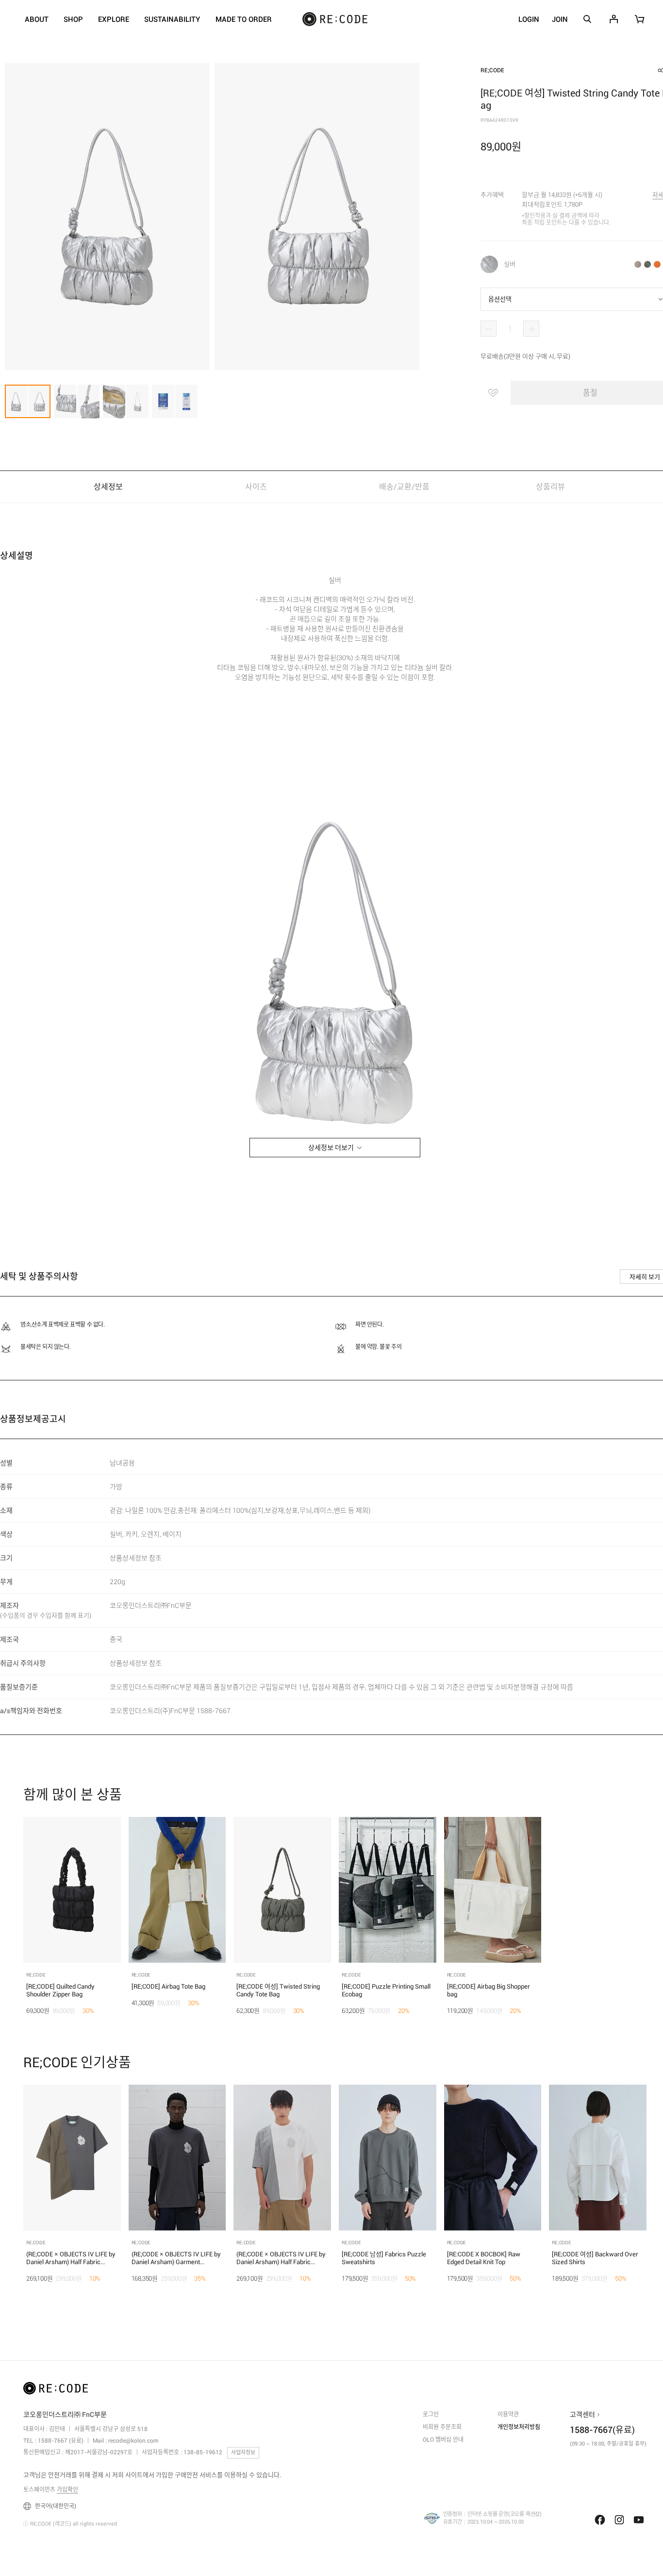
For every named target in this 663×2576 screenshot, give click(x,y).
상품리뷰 (551, 487)
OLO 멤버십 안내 (443, 2440)
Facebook (600, 2520)
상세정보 (108, 487)
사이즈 (256, 487)
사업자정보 (243, 2453)
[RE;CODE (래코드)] (56, 2390)
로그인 (431, 2414)
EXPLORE (114, 20)
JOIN (560, 19)
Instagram (619, 2520)
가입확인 (67, 2490)
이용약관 (508, 2414)
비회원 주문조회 (442, 2427)
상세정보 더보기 (331, 1148)
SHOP (73, 20)
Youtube (639, 2520)
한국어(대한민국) (56, 2506)
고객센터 (582, 2414)
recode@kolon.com (133, 2441)
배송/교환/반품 (404, 487)
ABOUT (37, 20)
